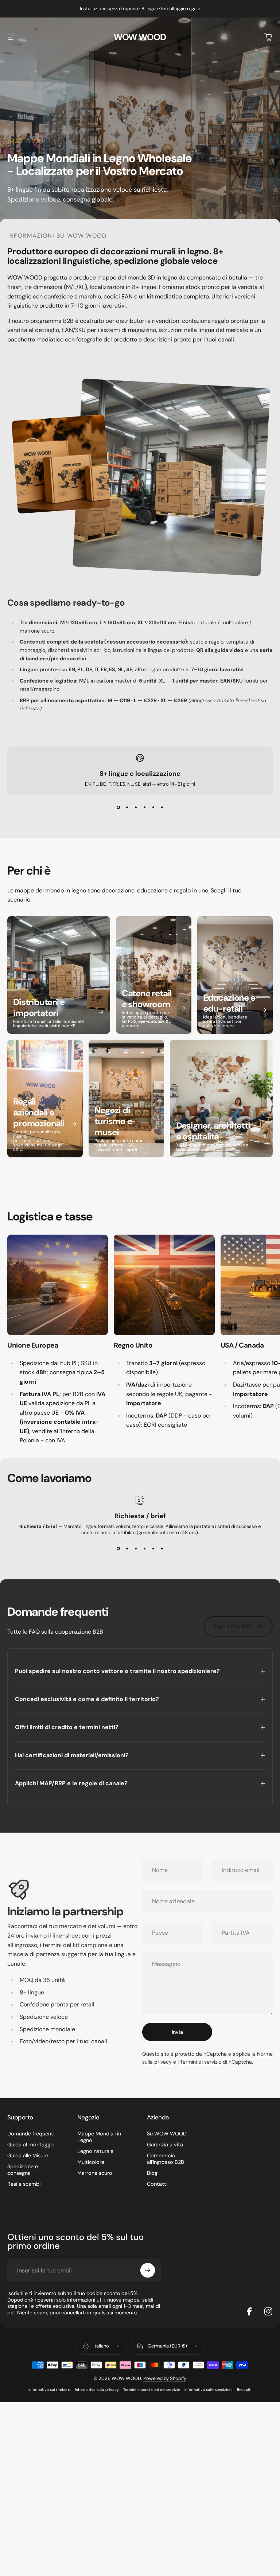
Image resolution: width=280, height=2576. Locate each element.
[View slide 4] (144, 808)
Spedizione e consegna (23, 2170)
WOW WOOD (140, 37)
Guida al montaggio (31, 2145)
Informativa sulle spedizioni (209, 2390)
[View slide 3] (136, 808)
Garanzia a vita (165, 2145)
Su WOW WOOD (167, 2134)
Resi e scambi (24, 2184)
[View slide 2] (127, 808)
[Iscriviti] (148, 2270)
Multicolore (91, 2162)
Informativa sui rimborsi (50, 2390)
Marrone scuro (95, 2173)
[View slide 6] (162, 808)
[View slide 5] (153, 808)
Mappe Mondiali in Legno (99, 2137)
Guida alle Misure (28, 2155)
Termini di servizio (201, 2062)
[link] (58, 1285)
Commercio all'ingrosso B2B (166, 2159)
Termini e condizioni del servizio (152, 2390)
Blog (152, 2173)
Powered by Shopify (165, 2378)
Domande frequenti (31, 2134)
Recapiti (244, 2390)
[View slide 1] (118, 808)
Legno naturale (95, 2151)
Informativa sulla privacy (97, 2390)
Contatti (157, 2184)
